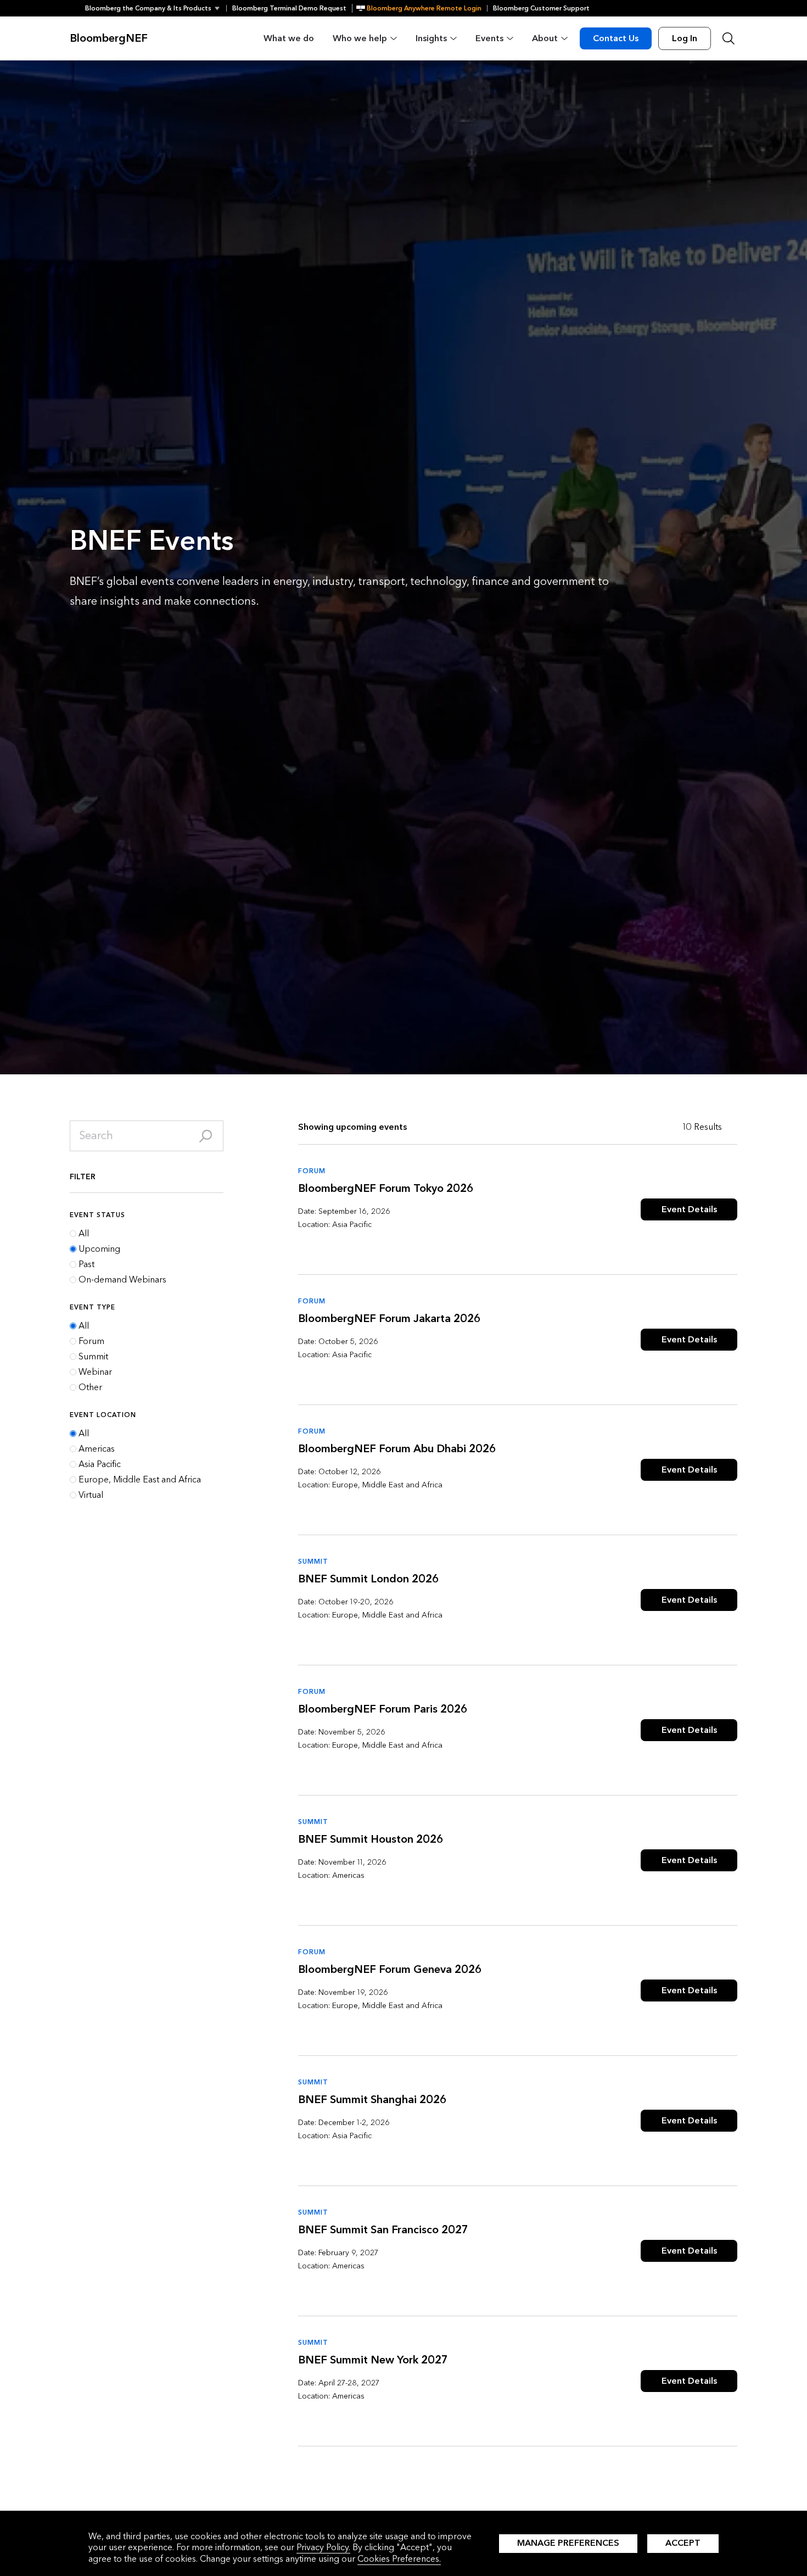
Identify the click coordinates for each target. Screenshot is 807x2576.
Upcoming (99, 1249)
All (84, 1234)
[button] (156, 8)
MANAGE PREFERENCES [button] (568, 2543)
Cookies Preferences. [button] (399, 2559)
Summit (93, 1357)
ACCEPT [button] (683, 2543)
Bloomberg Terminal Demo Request (289, 8)
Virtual (91, 1495)
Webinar (95, 1372)
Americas (97, 1449)
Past (86, 1264)
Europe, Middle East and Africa (140, 1480)
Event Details (689, 1209)
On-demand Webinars (122, 1280)
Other (90, 1387)
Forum (91, 1341)
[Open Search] (728, 38)
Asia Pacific (100, 1464)
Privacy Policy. (323, 2547)
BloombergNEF (109, 38)
